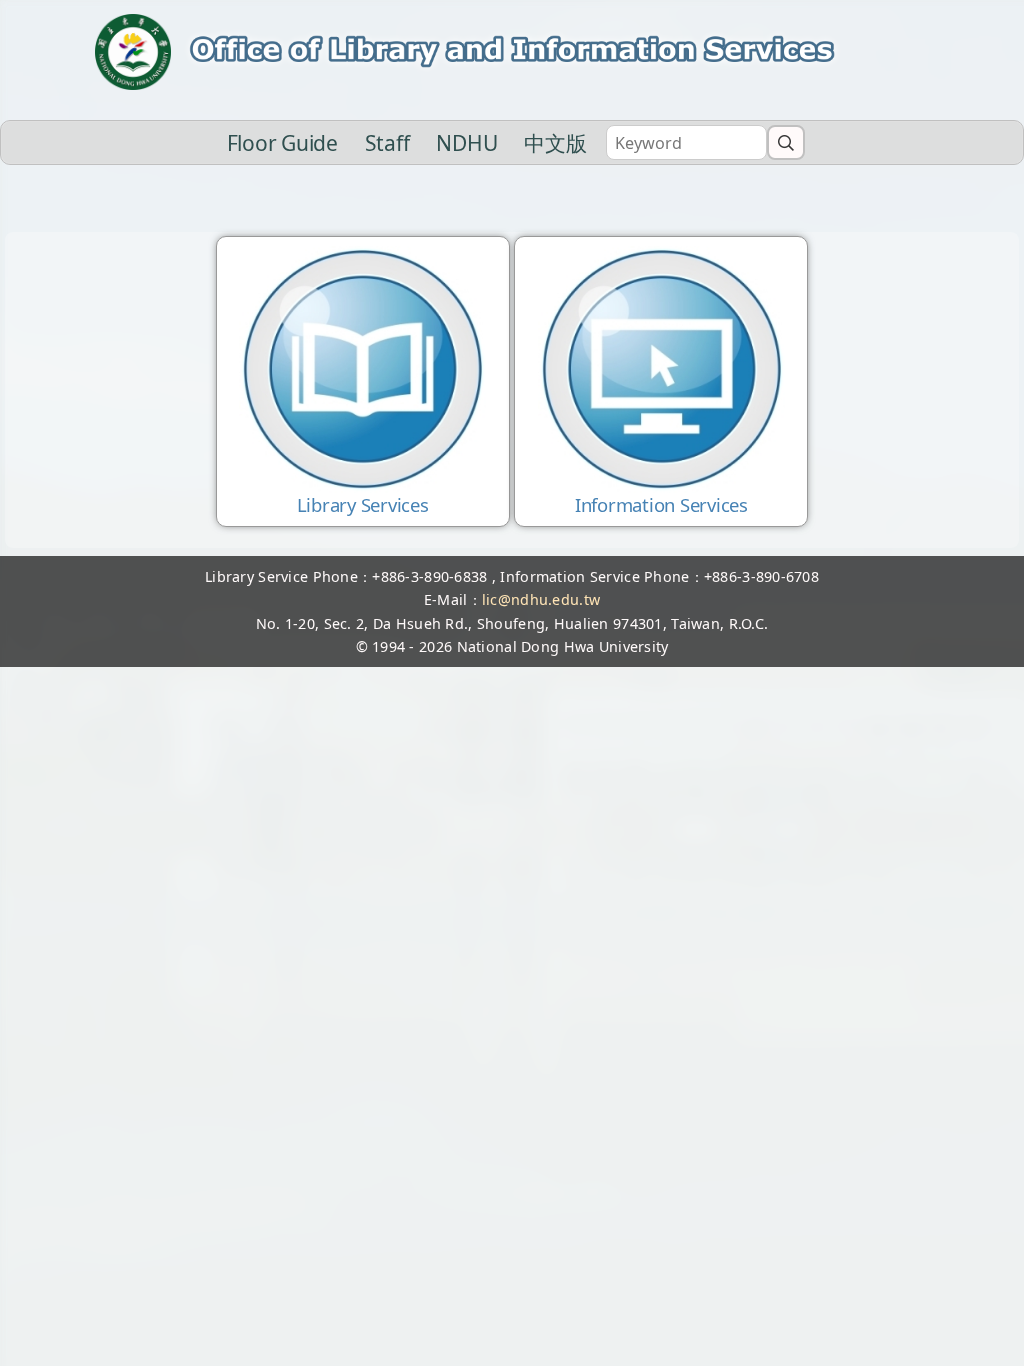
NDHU (466, 143)
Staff (387, 143)
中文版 (555, 143)
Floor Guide (282, 143)
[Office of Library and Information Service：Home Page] (512, 52)
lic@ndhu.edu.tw (541, 599)
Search (786, 142)
